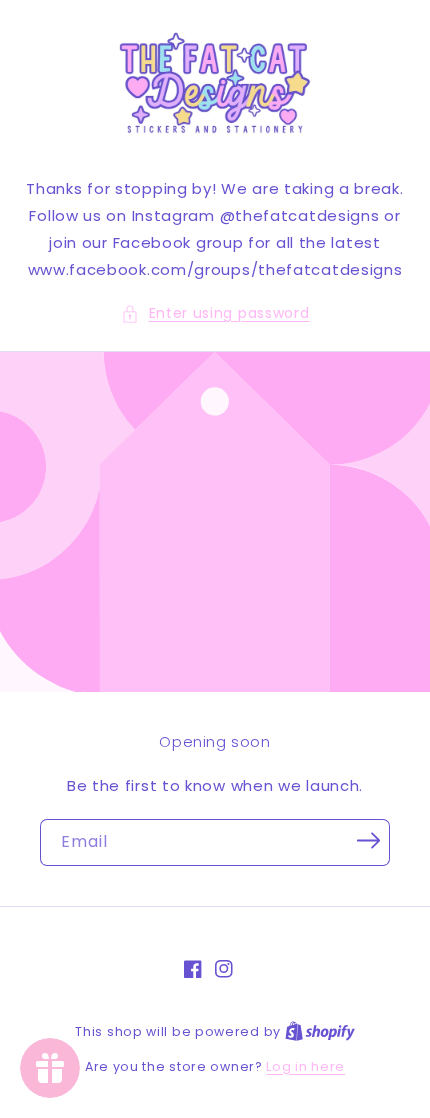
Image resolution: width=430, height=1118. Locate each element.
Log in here (305, 1066)
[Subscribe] (368, 841)
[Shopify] (320, 1031)
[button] (215, 313)
